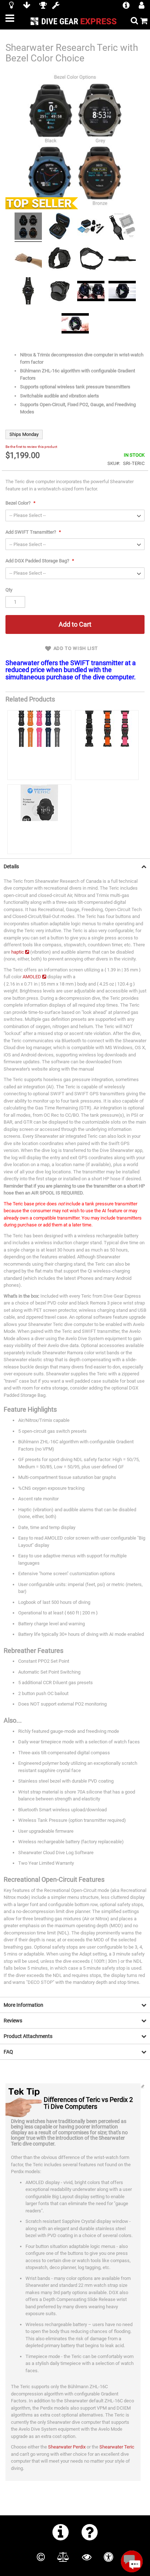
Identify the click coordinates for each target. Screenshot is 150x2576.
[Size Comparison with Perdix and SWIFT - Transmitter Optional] (122, 227)
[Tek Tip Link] (143, 2087)
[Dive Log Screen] (28, 292)
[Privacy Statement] (87, 2557)
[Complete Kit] (91, 227)
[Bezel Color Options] (28, 227)
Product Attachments (28, 2036)
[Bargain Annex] (27, 6)
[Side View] (122, 260)
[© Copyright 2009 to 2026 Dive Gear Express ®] (41, 2557)
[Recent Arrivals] (11, 6)
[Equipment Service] (56, 6)
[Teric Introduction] (91, 292)
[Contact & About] (61, 2532)
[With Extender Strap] (91, 260)
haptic (18, 952)
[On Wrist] (28, 260)
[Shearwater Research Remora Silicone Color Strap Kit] (39, 745)
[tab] (75, 866)
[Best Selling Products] (43, 6)
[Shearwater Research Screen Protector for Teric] (39, 819)
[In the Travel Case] (60, 227)
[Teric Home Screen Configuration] (75, 324)
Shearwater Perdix (67, 2447)
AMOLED (32, 977)
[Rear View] (60, 260)
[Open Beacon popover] (132, 2561)
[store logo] (75, 21)
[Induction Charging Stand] (60, 292)
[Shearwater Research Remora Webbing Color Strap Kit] (107, 745)
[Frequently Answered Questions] (90, 2532)
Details (11, 866)
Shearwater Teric (117, 2447)
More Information (23, 2005)
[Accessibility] (108, 2557)
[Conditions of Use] (63, 2557)
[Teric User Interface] (122, 292)
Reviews (13, 2021)
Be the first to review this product (31, 447)
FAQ (8, 2052)
